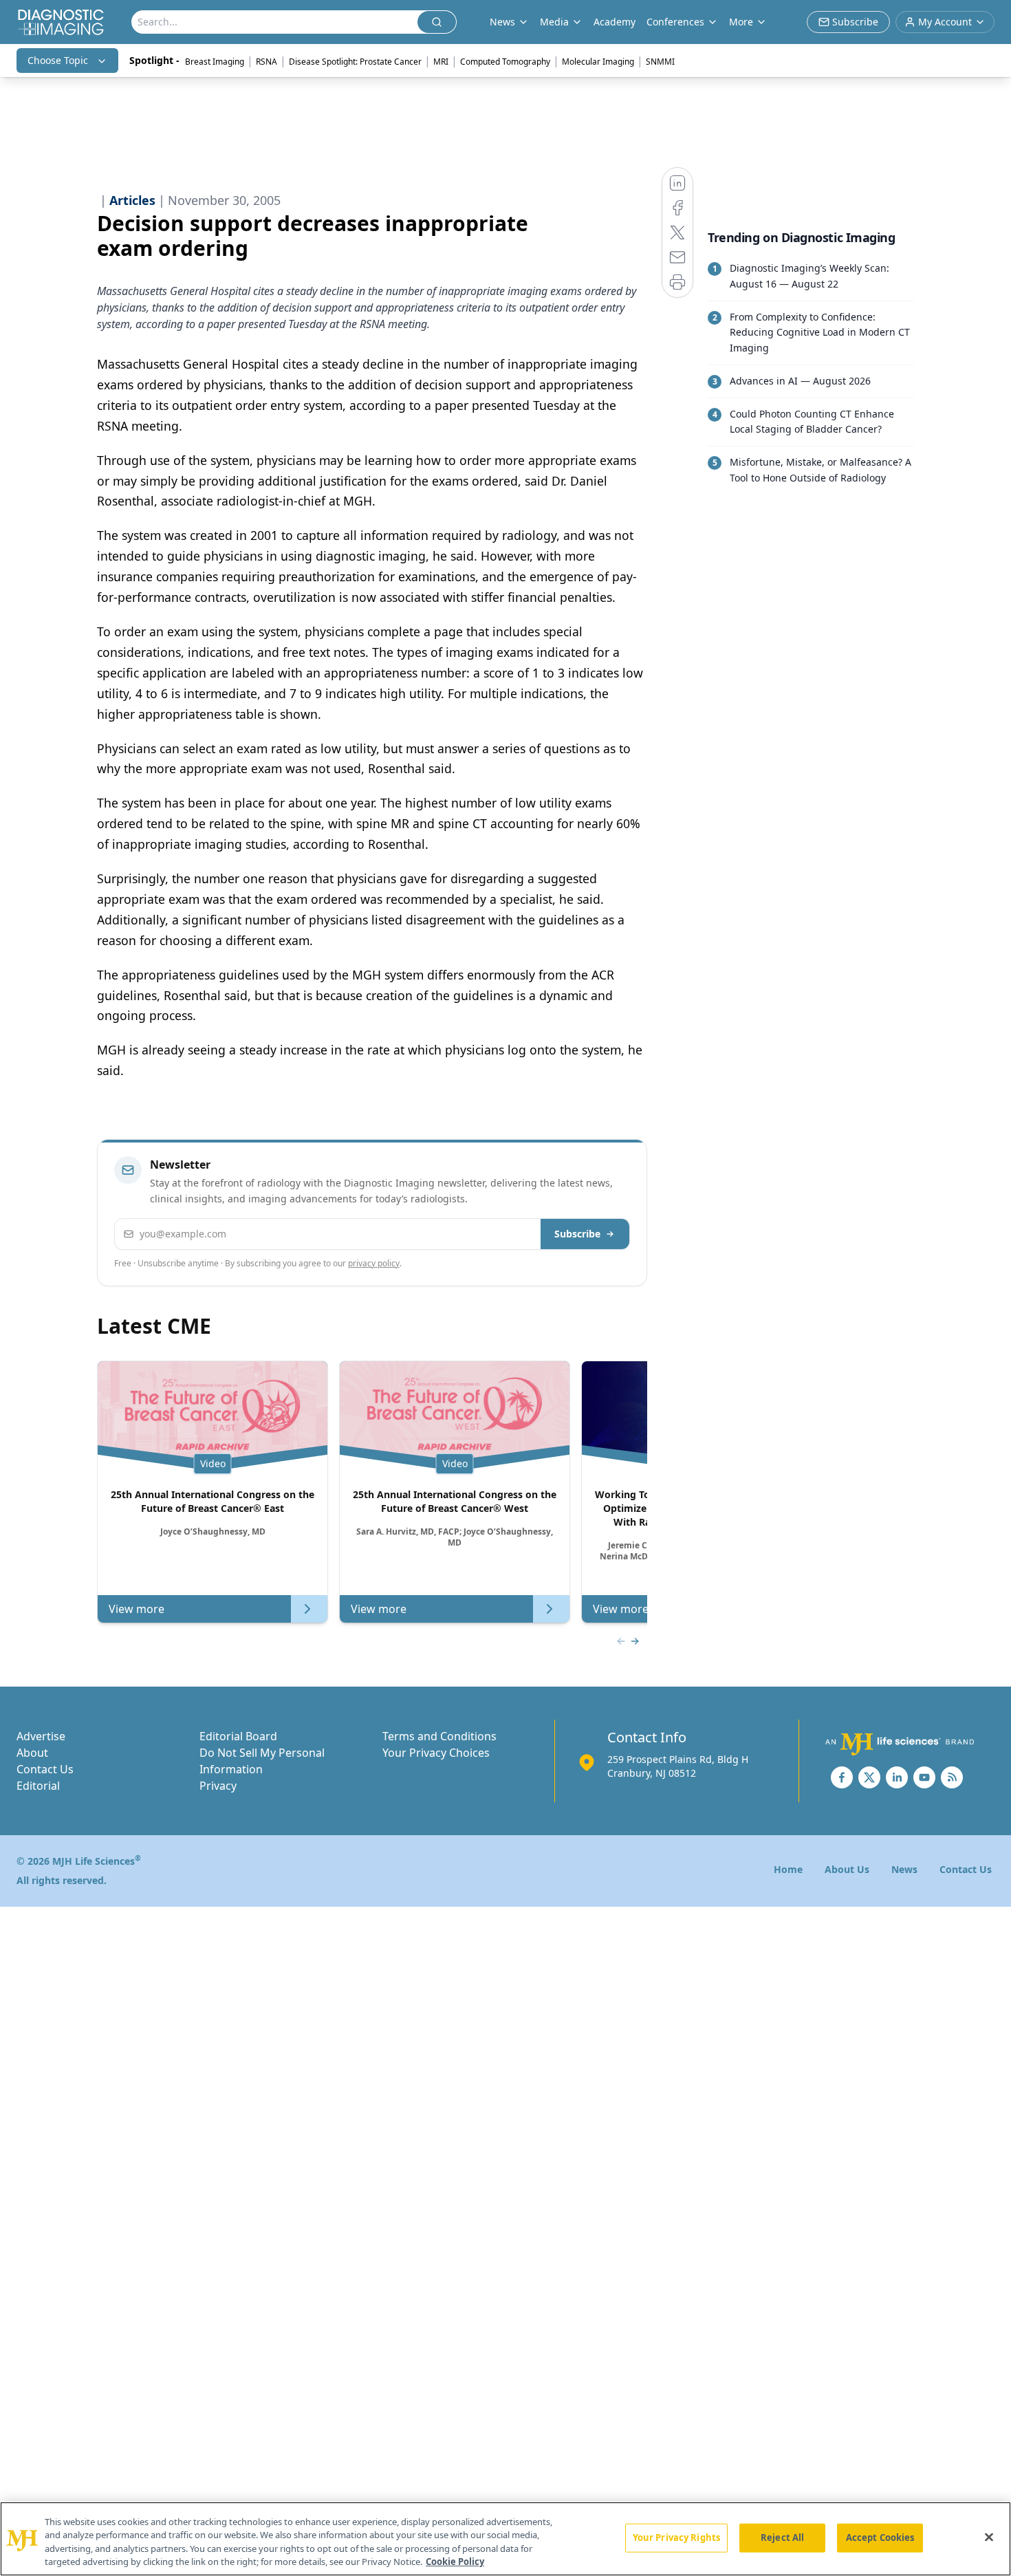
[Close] (989, 2537)
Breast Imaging (215, 62)
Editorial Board (238, 1736)
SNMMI (660, 62)
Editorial (38, 1786)
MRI (441, 62)
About (32, 1753)
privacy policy (374, 1263)
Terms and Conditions (439, 1736)
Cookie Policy (455, 2562)
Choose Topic (58, 60)
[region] (505, 2539)
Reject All (782, 2537)
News (904, 1869)
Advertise (41, 1736)
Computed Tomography (505, 62)
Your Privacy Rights (676, 2537)
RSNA (267, 62)
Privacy (218, 1786)
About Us (847, 1869)
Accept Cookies (880, 2537)
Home (788, 1869)
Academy (615, 22)
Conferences (675, 22)
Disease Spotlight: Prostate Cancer (355, 62)
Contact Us (45, 1769)
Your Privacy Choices (436, 1753)
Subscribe (577, 1234)
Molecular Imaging (598, 62)
